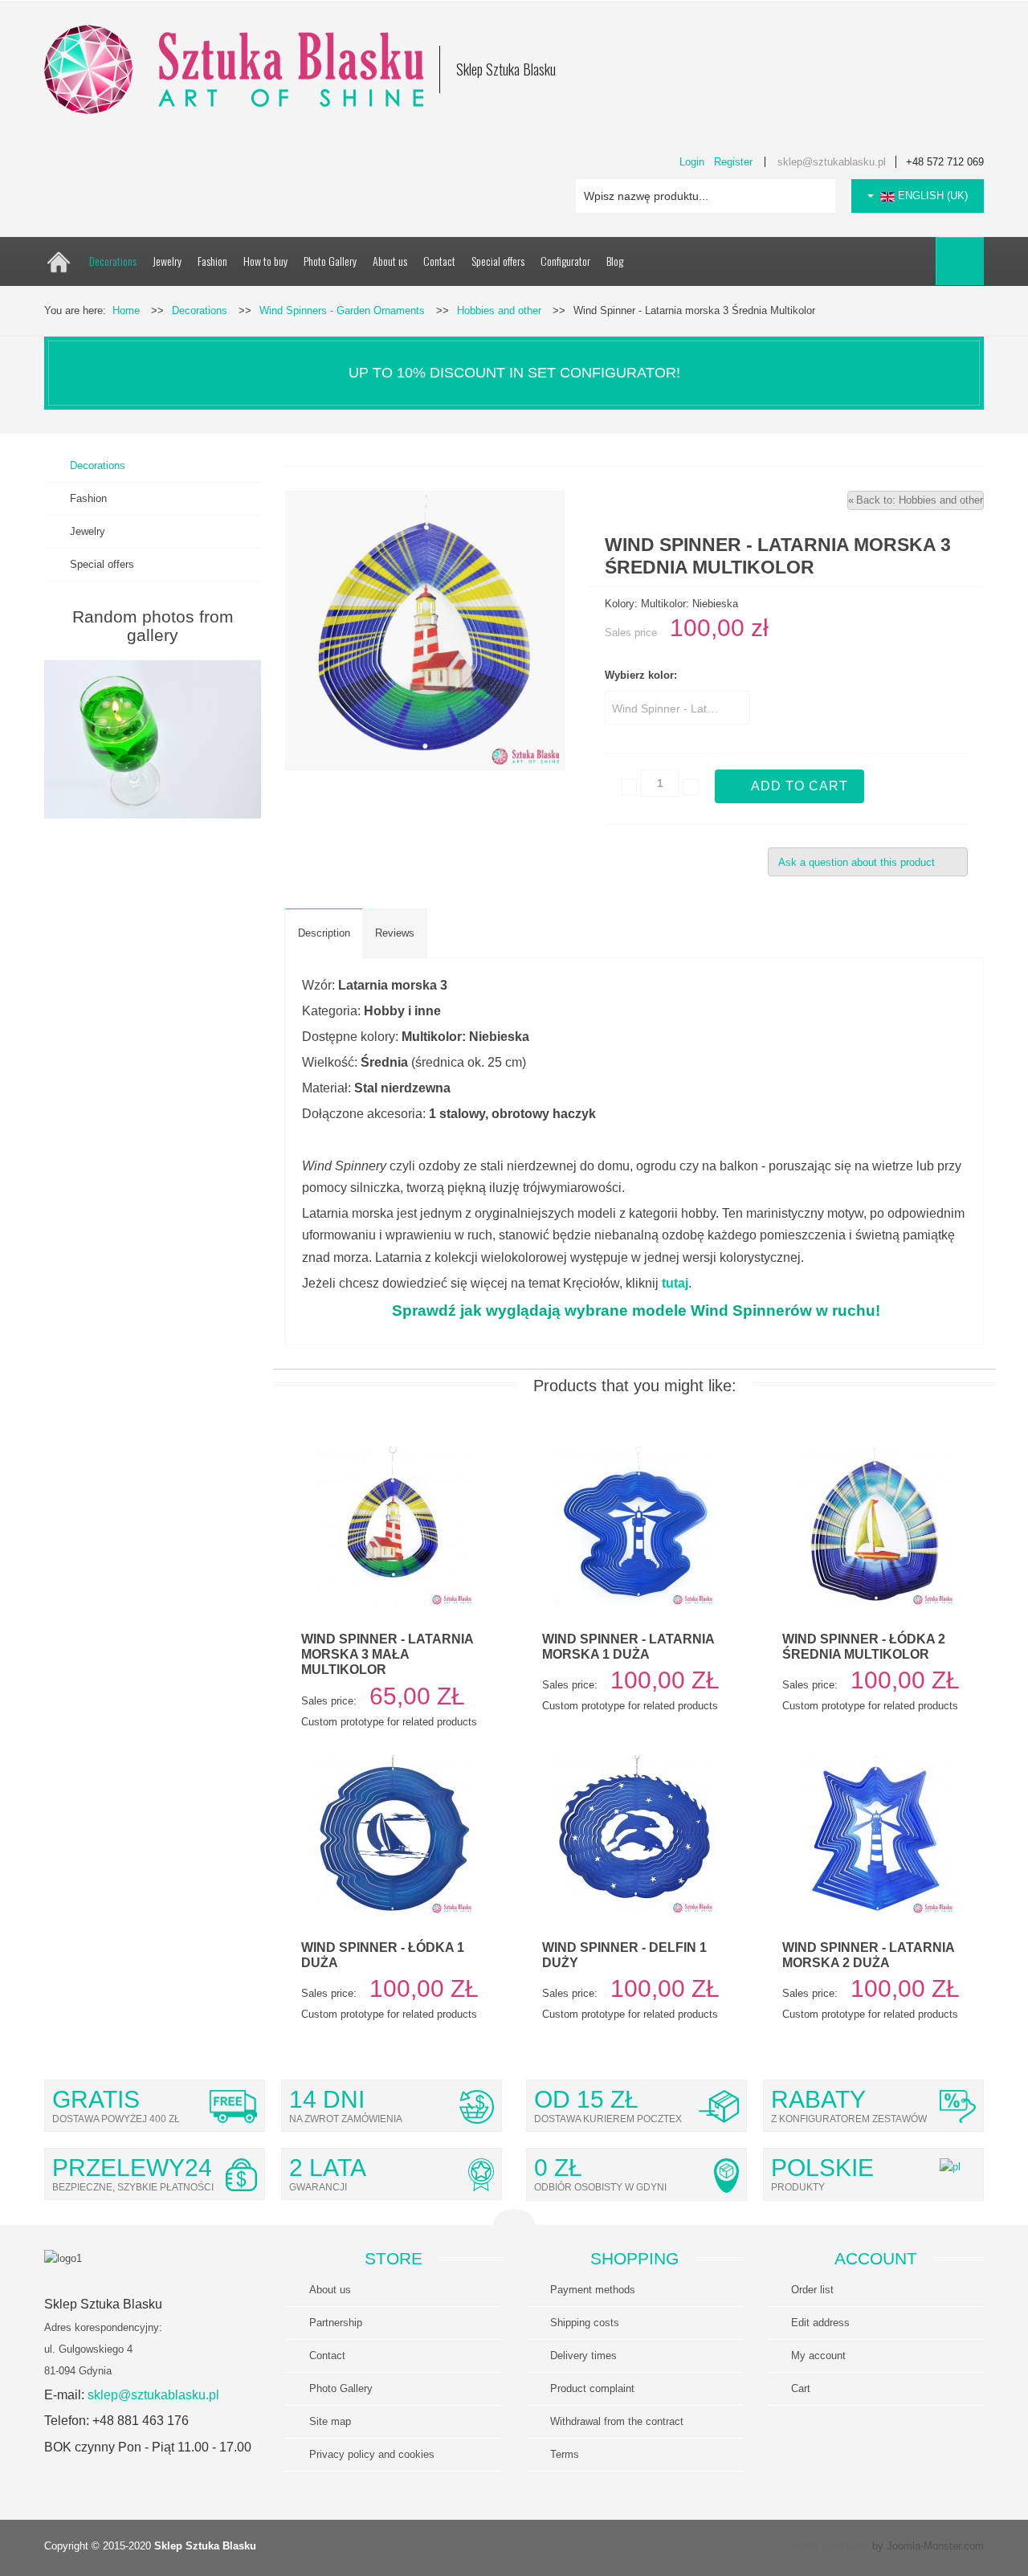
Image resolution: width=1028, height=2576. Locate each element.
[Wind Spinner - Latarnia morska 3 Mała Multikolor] (394, 1527)
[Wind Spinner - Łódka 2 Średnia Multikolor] (875, 1527)
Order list (812, 2290)
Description (324, 933)
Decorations (98, 465)
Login (692, 162)
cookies (372, 2454)
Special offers (102, 564)
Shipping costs (585, 2323)
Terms (565, 2454)
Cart (801, 2388)
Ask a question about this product (857, 862)
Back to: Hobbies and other (920, 500)
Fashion (88, 498)
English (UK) (931, 196)
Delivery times (583, 2356)
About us (330, 2290)
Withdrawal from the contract (617, 2421)
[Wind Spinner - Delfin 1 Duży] (634, 1835)
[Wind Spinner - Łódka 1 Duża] (394, 1835)
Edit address (820, 2323)
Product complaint (592, 2388)
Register (733, 162)
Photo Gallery (341, 2388)
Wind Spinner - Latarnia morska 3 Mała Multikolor (387, 1654)
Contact (327, 2356)
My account (818, 2356)
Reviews (395, 933)
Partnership (336, 2323)
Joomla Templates (826, 2546)
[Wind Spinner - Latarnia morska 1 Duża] (634, 1527)
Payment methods (593, 2290)
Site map (330, 2421)
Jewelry (88, 531)
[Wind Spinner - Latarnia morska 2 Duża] (875, 1835)
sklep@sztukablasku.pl (832, 162)
